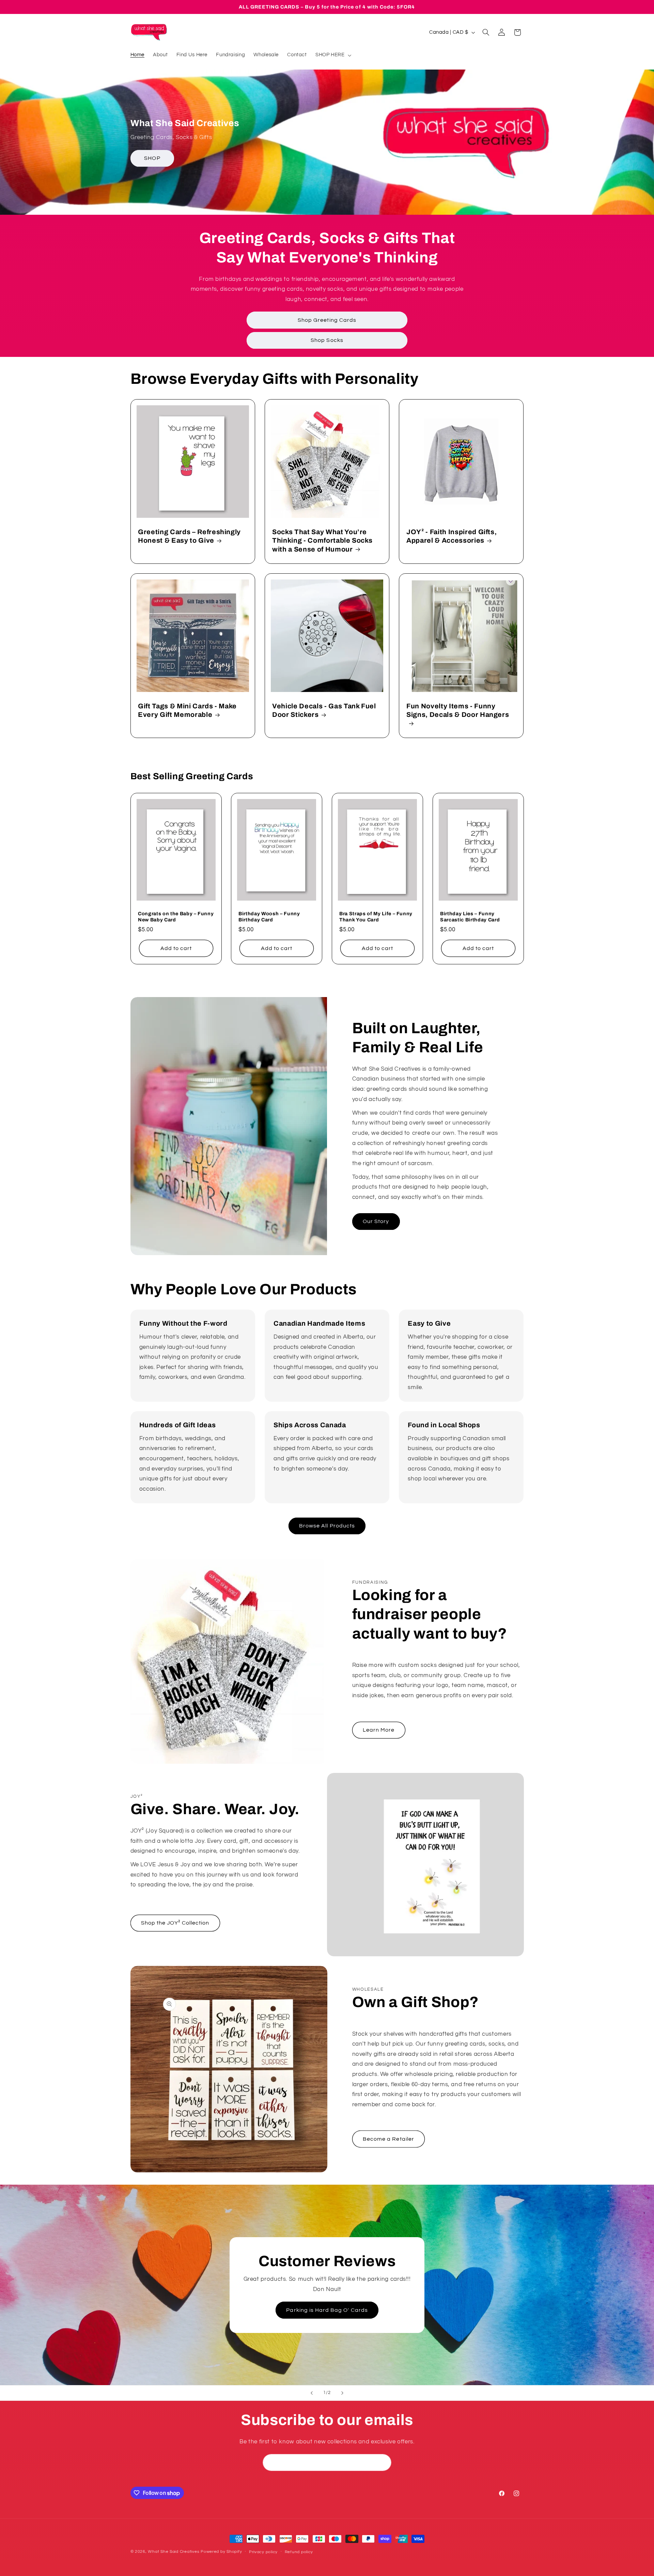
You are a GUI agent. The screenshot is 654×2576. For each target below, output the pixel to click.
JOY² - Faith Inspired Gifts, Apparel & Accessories (451, 536)
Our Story (376, 1221)
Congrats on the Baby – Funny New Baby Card (176, 917)
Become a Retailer (388, 2139)
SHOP (152, 158)
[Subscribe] (383, 2462)
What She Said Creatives (174, 2552)
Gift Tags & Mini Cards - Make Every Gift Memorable (187, 710)
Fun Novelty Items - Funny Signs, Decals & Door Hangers (458, 710)
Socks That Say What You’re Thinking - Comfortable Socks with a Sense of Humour (322, 541)
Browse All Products (327, 1526)
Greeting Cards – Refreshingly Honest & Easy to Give (189, 536)
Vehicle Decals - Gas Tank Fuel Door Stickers (324, 710)
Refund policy (299, 2552)
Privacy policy (263, 2552)
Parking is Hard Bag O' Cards (327, 2310)
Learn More (379, 1730)
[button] (333, 55)
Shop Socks (327, 340)
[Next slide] (342, 2393)
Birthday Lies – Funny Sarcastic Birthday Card (470, 917)
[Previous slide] (312, 2393)
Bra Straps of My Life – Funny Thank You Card (376, 917)
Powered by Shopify (221, 2552)
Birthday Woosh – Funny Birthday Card (269, 917)
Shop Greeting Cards (327, 320)
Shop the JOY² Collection (175, 1923)
